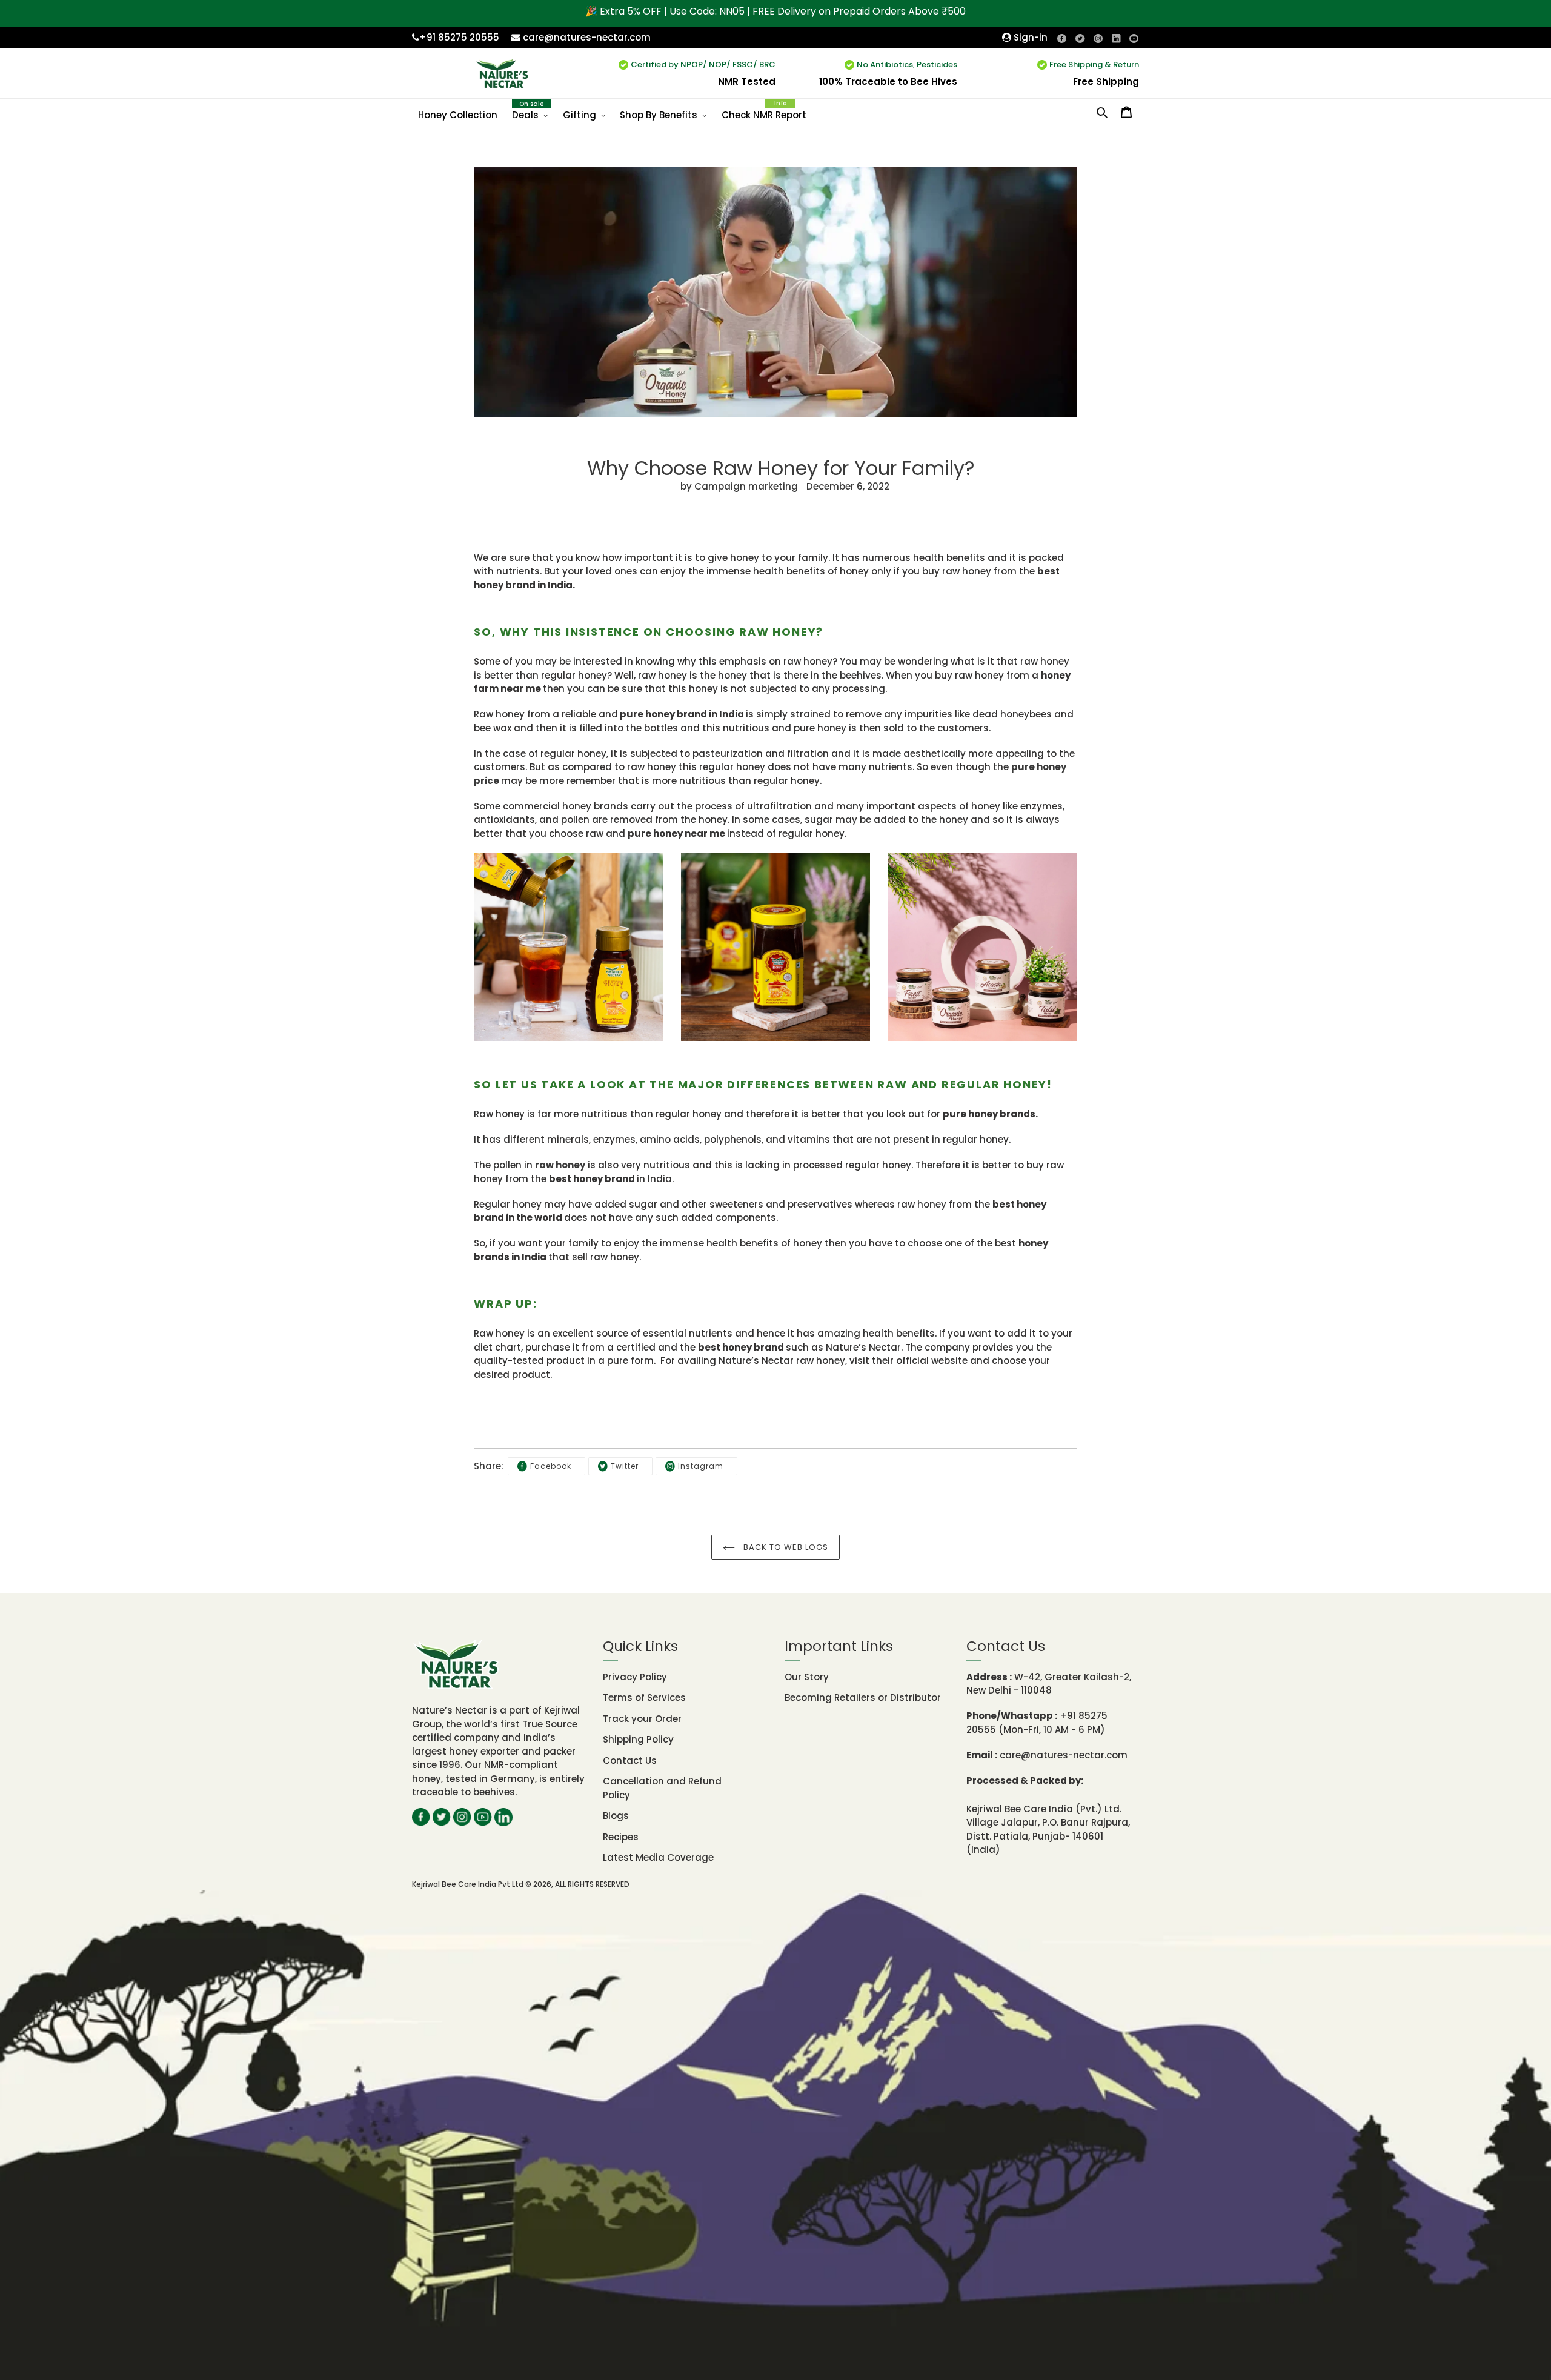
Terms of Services (644, 1697)
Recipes (621, 1837)
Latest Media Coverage (658, 1857)
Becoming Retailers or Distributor (863, 1697)
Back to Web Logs (785, 1547)
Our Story (807, 1677)
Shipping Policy (638, 1739)
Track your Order (642, 1719)
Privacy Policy (635, 1677)
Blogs (616, 1816)
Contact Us (630, 1760)
